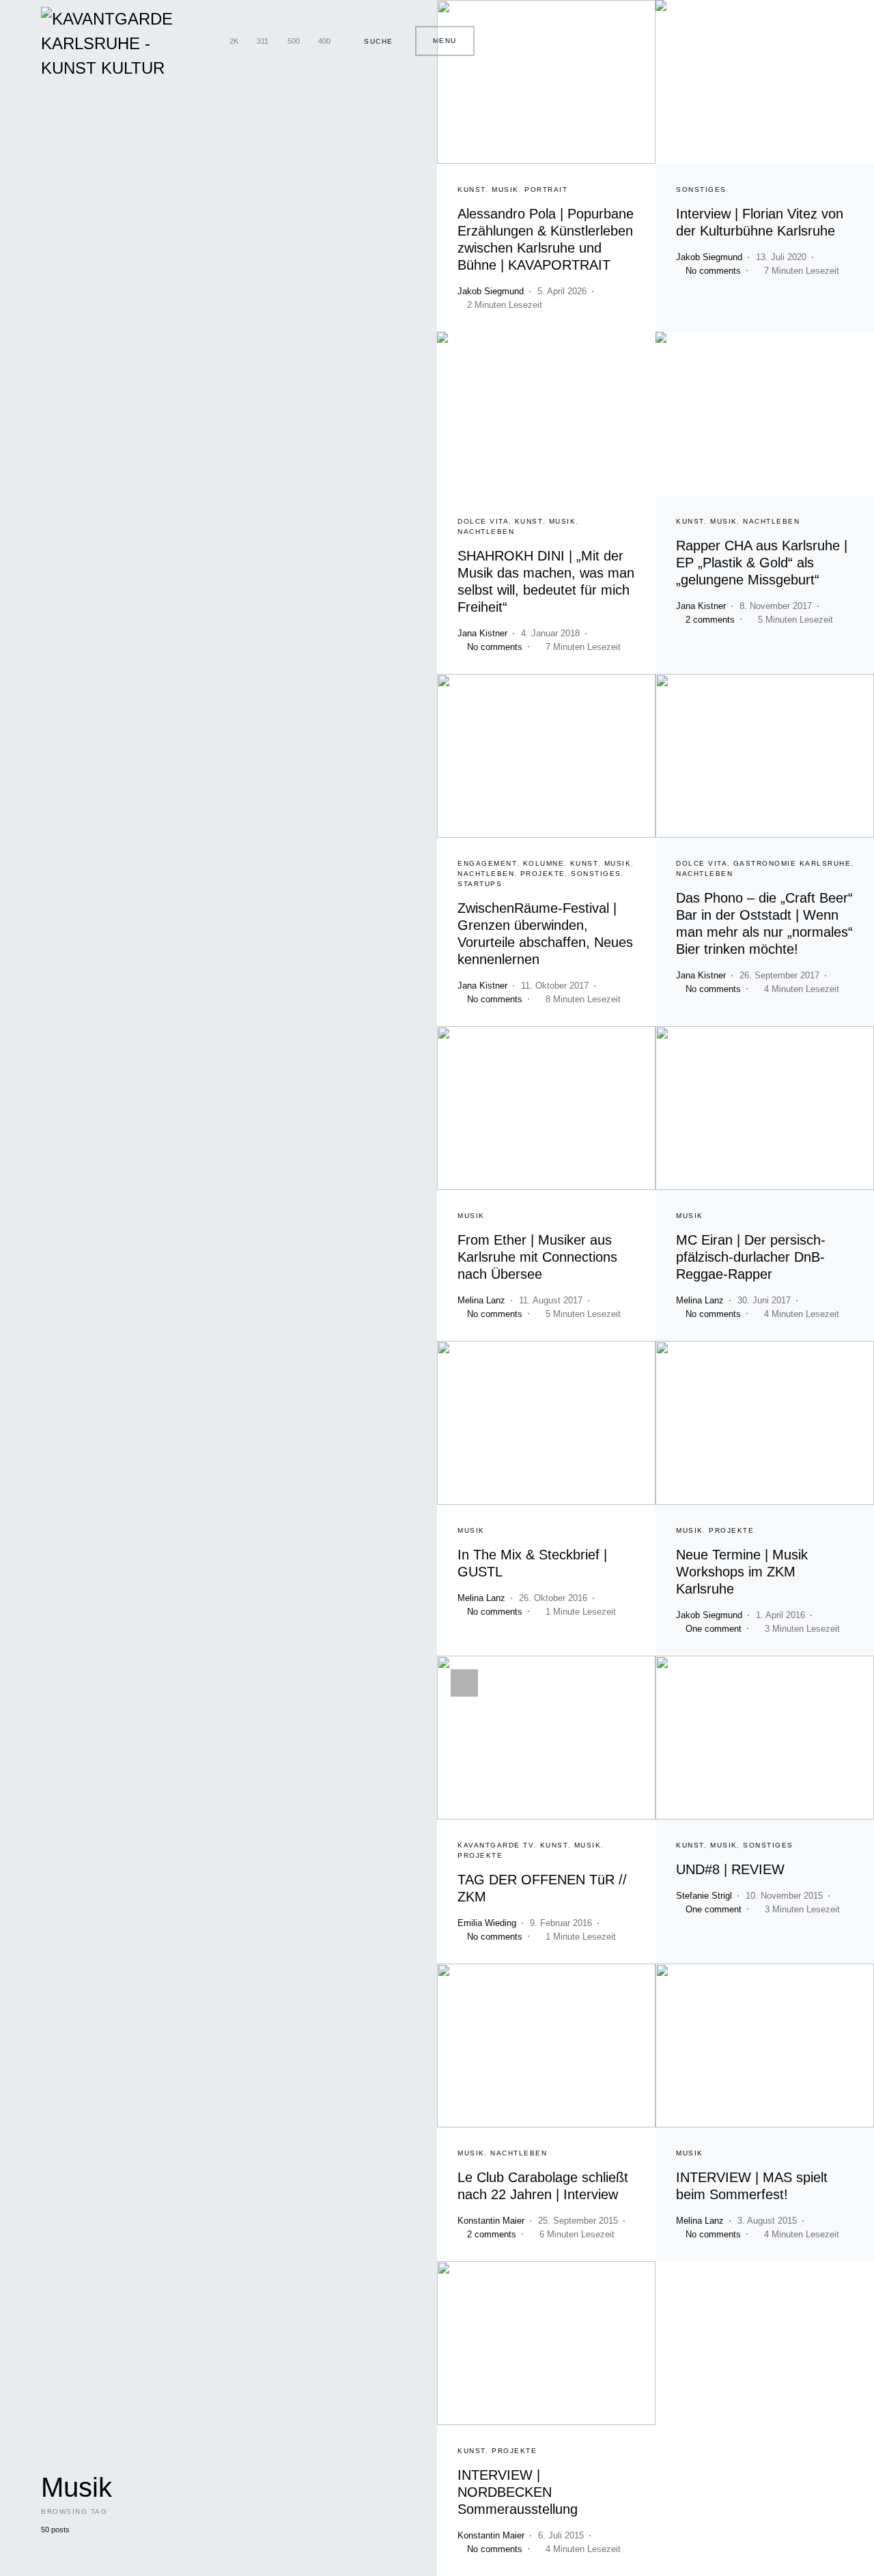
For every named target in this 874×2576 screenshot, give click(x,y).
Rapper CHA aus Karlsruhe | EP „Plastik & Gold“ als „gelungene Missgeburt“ (762, 563)
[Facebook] (207, 41)
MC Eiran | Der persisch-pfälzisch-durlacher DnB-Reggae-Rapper (751, 1257)
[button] (373, 41)
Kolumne (544, 863)
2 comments (710, 620)
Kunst (472, 189)
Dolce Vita (483, 521)
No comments (713, 271)
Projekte (543, 874)
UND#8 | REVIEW (730, 1869)
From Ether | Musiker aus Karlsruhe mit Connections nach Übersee (537, 1257)
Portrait (546, 189)
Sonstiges (701, 189)
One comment (714, 1629)
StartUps (480, 884)
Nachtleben (486, 532)
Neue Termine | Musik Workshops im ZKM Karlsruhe (742, 1572)
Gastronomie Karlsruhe (792, 863)
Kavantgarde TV (496, 1845)
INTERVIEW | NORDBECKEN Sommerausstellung (518, 2492)
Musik (505, 189)
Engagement (487, 863)
